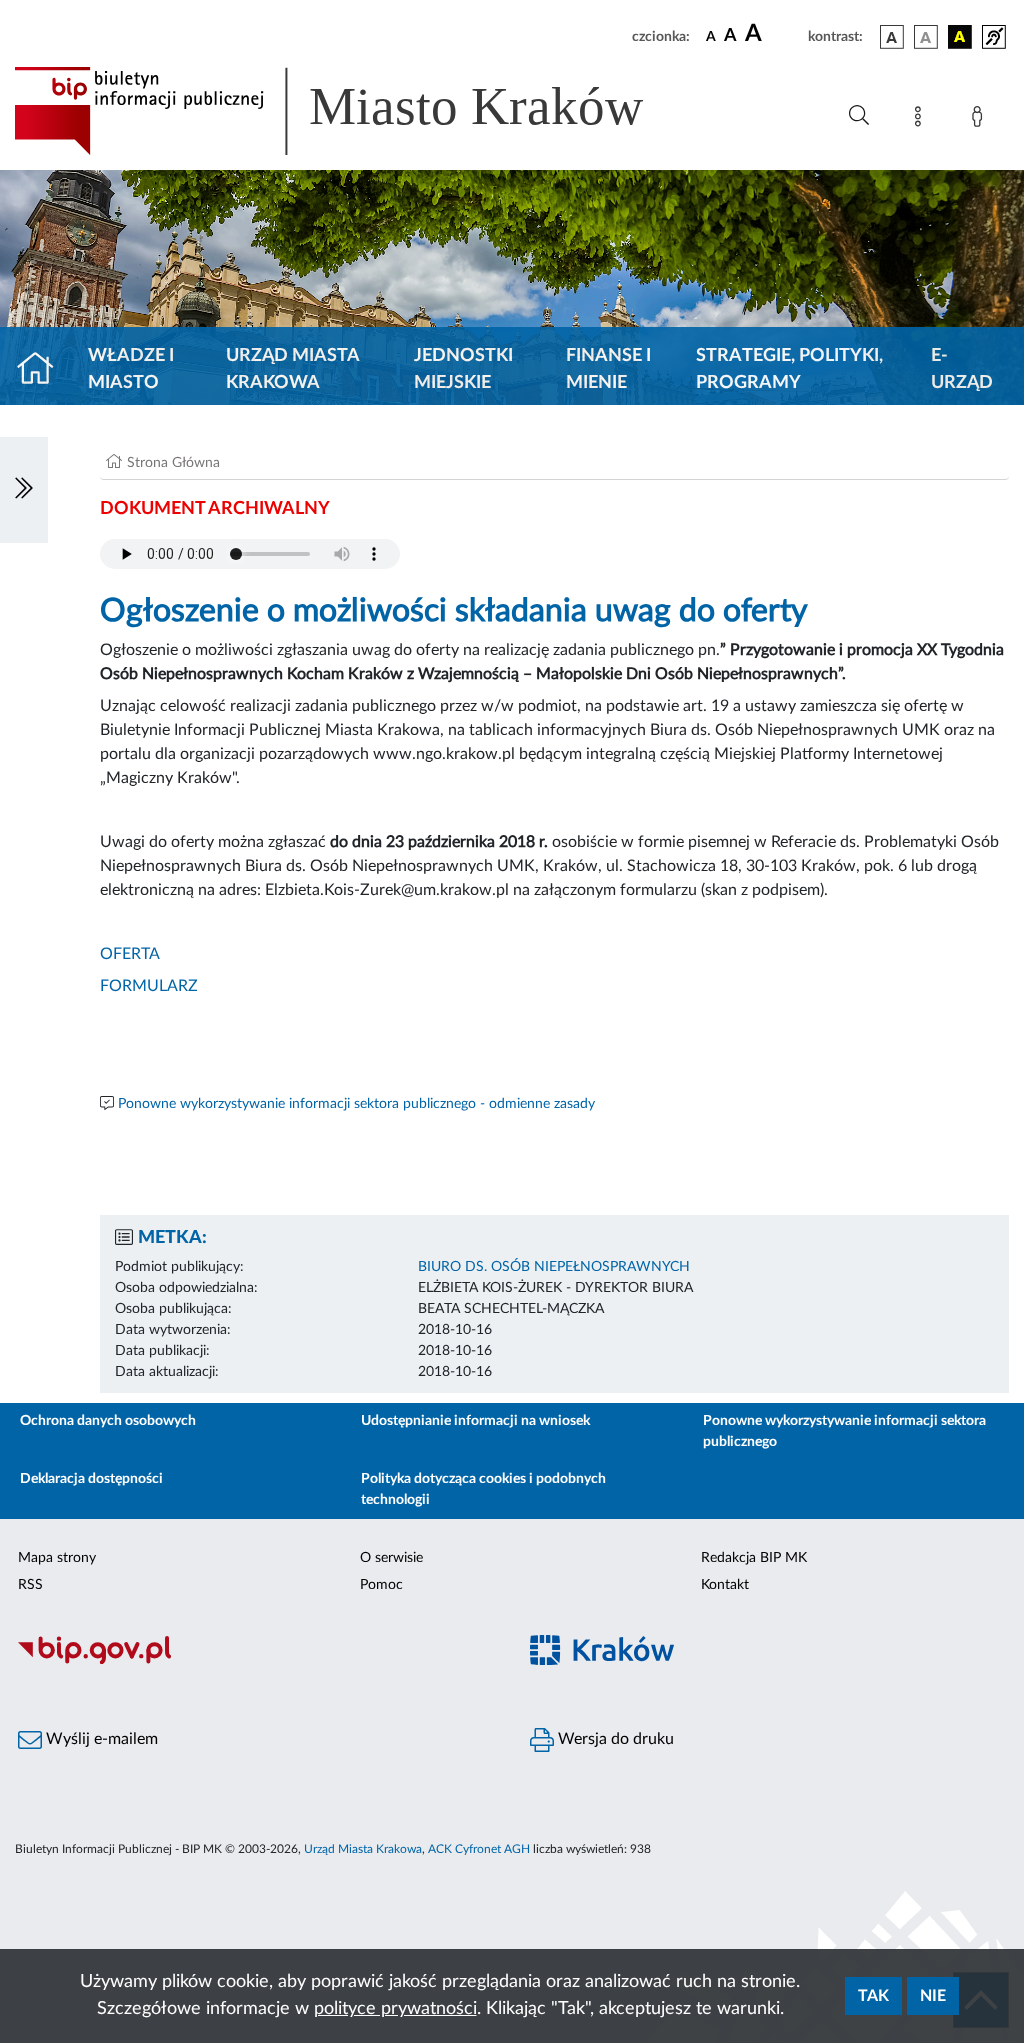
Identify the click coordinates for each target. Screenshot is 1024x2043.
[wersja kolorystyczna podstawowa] (892, 37)
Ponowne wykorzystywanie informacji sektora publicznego (844, 1431)
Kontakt (725, 1585)
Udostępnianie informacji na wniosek (475, 1421)
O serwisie (391, 1558)
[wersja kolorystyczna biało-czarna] (926, 37)
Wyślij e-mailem (100, 1739)
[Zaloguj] (981, 120)
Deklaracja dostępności (91, 1479)
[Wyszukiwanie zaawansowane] (859, 116)
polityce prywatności (395, 2009)
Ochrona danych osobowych (108, 1421)
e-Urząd (962, 369)
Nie (933, 1996)
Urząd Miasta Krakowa (292, 369)
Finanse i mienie (608, 369)
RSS (30, 1585)
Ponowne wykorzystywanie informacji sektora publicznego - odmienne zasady (356, 1104)
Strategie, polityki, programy (789, 369)
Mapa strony (57, 1558)
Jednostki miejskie (463, 369)
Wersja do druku (614, 1739)
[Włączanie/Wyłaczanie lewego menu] (24, 490)
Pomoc (381, 1585)
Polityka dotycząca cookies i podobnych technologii (483, 1489)
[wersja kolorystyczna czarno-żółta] (960, 37)
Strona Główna (173, 463)
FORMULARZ (149, 986)
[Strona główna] (43, 370)
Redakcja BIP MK (754, 1558)
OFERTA (130, 954)
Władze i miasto (131, 369)
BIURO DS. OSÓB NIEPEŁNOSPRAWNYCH (554, 1267)
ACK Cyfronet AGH (479, 1849)
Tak (873, 1996)
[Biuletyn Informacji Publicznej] (256, 1661)
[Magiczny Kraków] (768, 1661)
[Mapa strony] (922, 120)
